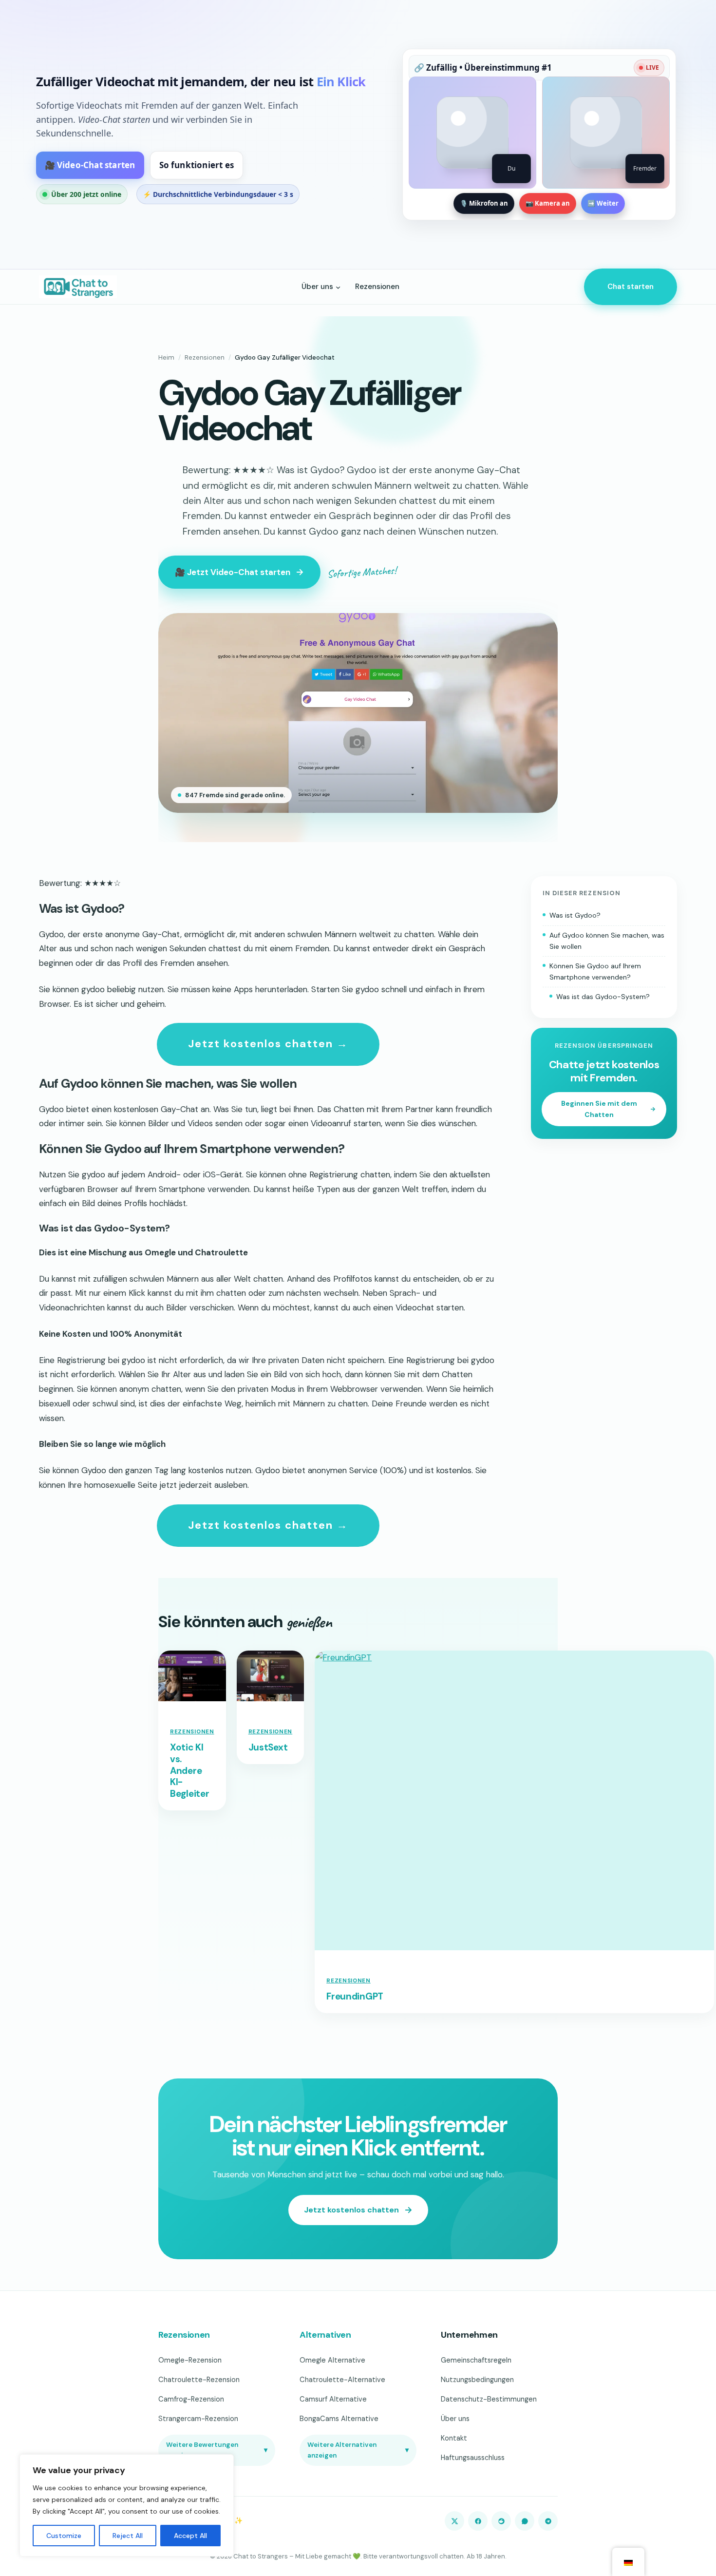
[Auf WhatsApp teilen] (525, 2521)
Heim (166, 357)
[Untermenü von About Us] (338, 287)
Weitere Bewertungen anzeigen (217, 2450)
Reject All (128, 2536)
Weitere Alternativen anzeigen (358, 2450)
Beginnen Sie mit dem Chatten (599, 1109)
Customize (64, 2536)
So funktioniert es (197, 165)
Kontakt (454, 2438)
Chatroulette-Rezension (199, 2380)
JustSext (268, 1748)
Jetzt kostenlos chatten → (268, 1044)
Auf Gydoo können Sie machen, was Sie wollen (607, 941)
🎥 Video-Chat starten (90, 165)
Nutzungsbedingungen (477, 2380)
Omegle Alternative (332, 2360)
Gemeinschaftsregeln (476, 2360)
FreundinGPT (355, 1997)
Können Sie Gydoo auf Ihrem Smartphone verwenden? (595, 971)
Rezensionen (205, 357)
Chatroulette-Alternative (342, 2380)
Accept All (190, 2536)
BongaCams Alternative (339, 2419)
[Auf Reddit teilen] (501, 2521)
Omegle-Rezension (190, 2360)
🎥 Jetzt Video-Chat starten (233, 572)
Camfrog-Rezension (191, 2399)
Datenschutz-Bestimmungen (489, 2399)
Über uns (455, 2419)
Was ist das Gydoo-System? (603, 997)
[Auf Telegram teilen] (548, 2521)
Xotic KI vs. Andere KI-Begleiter (189, 1771)
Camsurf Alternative (333, 2399)
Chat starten (631, 287)
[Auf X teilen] (454, 2521)
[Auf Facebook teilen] (478, 2521)
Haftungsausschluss (473, 2458)
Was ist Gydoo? (575, 915)
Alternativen (325, 2335)
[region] (127, 2505)
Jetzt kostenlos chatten (351, 2210)
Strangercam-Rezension (198, 2419)
